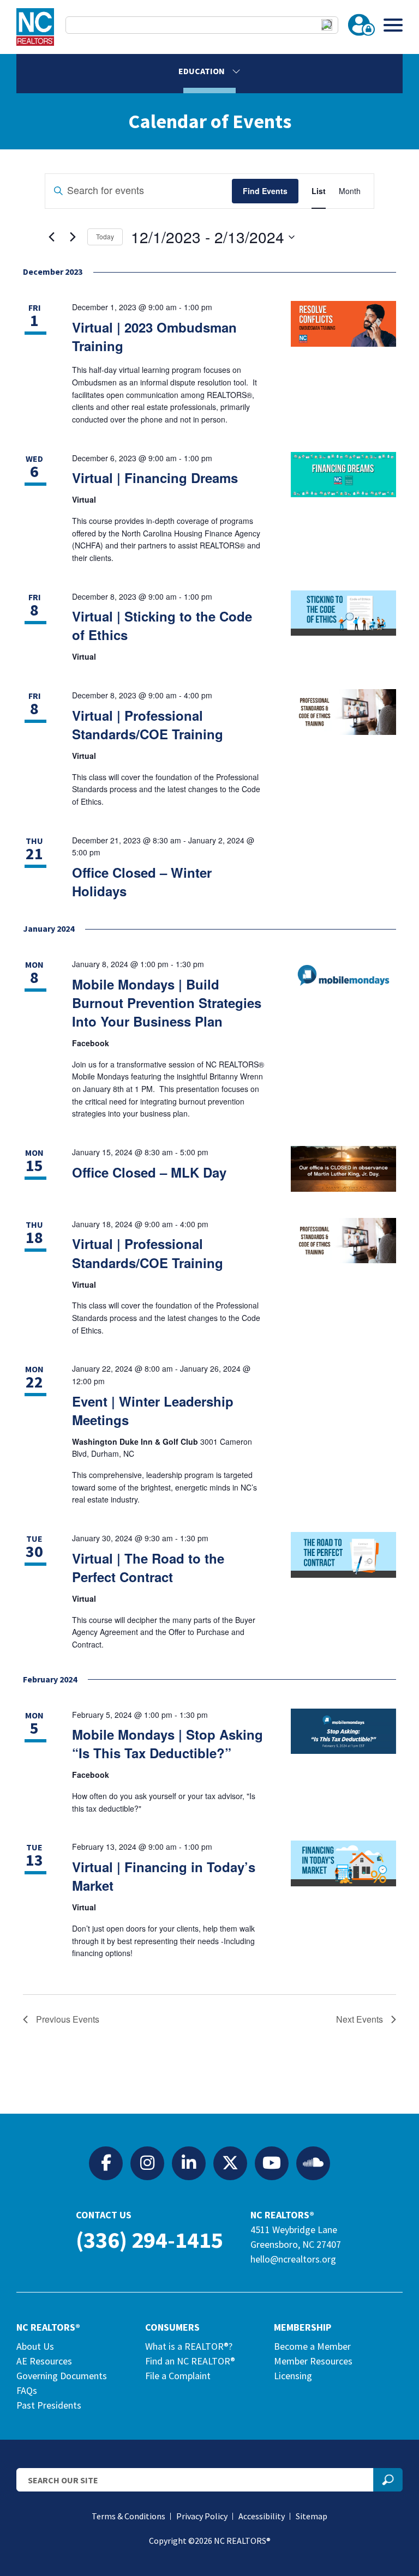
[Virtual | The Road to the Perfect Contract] (343, 1555)
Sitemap (312, 2516)
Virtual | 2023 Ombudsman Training (154, 336)
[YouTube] (272, 2163)
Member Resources (313, 2361)
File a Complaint (178, 2376)
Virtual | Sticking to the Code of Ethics (162, 625)
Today (105, 236)
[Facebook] (106, 2163)
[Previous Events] (51, 237)
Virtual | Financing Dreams (155, 478)
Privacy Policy (202, 2516)
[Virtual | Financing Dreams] (343, 475)
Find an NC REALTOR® (190, 2361)
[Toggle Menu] (393, 25)
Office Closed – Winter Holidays (142, 882)
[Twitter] (230, 2163)
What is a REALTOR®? (189, 2346)
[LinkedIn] (189, 2163)
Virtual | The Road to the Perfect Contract (148, 1567)
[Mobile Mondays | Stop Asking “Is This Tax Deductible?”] (343, 1732)
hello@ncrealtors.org (293, 2259)
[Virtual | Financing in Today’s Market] (343, 1863)
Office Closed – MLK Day (149, 1172)
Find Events (265, 191)
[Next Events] (73, 237)
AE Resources (44, 2361)
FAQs (27, 2390)
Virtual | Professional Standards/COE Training (148, 725)
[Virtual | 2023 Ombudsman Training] (343, 324)
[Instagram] (147, 2163)
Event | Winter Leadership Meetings (153, 1410)
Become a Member (312, 2346)
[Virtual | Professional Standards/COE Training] (343, 712)
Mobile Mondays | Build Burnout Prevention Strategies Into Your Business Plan (167, 1003)
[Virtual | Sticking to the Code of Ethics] (343, 613)
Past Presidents (49, 2405)
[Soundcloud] (313, 2163)
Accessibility (262, 2516)
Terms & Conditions (128, 2516)
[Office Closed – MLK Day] (343, 1169)
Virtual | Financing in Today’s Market (164, 1876)
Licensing (293, 2376)
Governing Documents (62, 2376)
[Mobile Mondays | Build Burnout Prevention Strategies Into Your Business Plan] (343, 975)
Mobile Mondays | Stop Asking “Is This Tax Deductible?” (167, 1744)
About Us (35, 2346)
